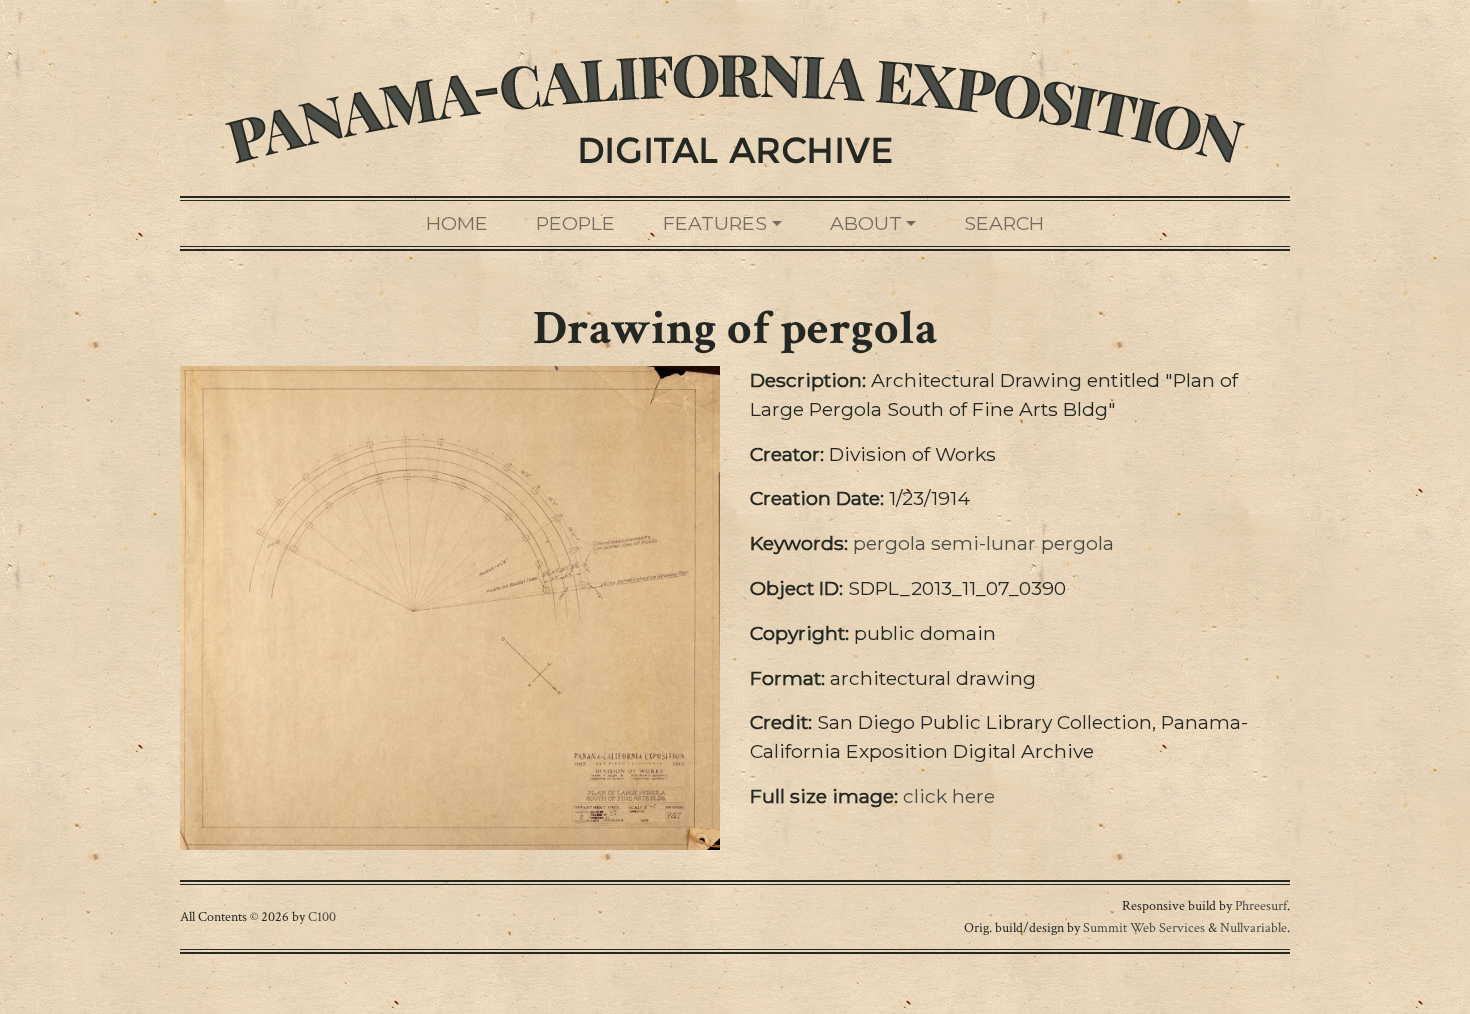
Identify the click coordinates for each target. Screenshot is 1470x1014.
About (866, 223)
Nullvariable (1253, 927)
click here (949, 796)
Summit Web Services (1144, 927)
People (575, 223)
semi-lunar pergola (1022, 543)
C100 (322, 916)
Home (457, 223)
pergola (889, 543)
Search (1004, 223)
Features (715, 223)
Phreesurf (1261, 905)
